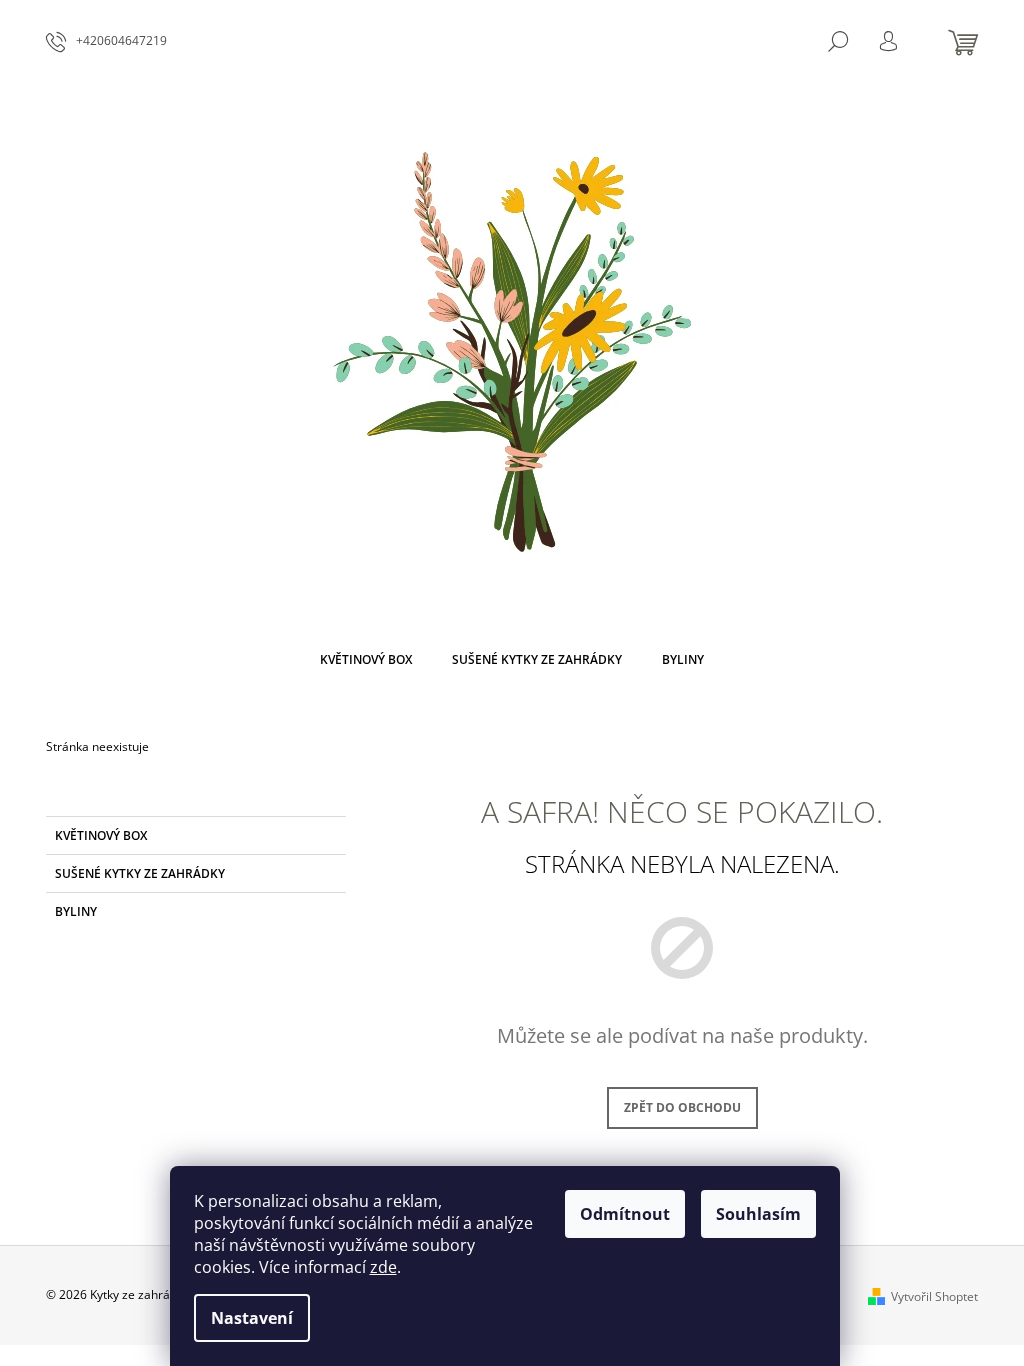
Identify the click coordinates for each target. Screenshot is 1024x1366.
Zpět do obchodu (682, 1107)
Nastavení (252, 1318)
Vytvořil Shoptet (934, 1296)
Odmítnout (625, 1214)
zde (383, 1267)
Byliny (76, 911)
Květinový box (101, 835)
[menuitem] (366, 660)
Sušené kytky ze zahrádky (140, 873)
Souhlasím (758, 1214)
